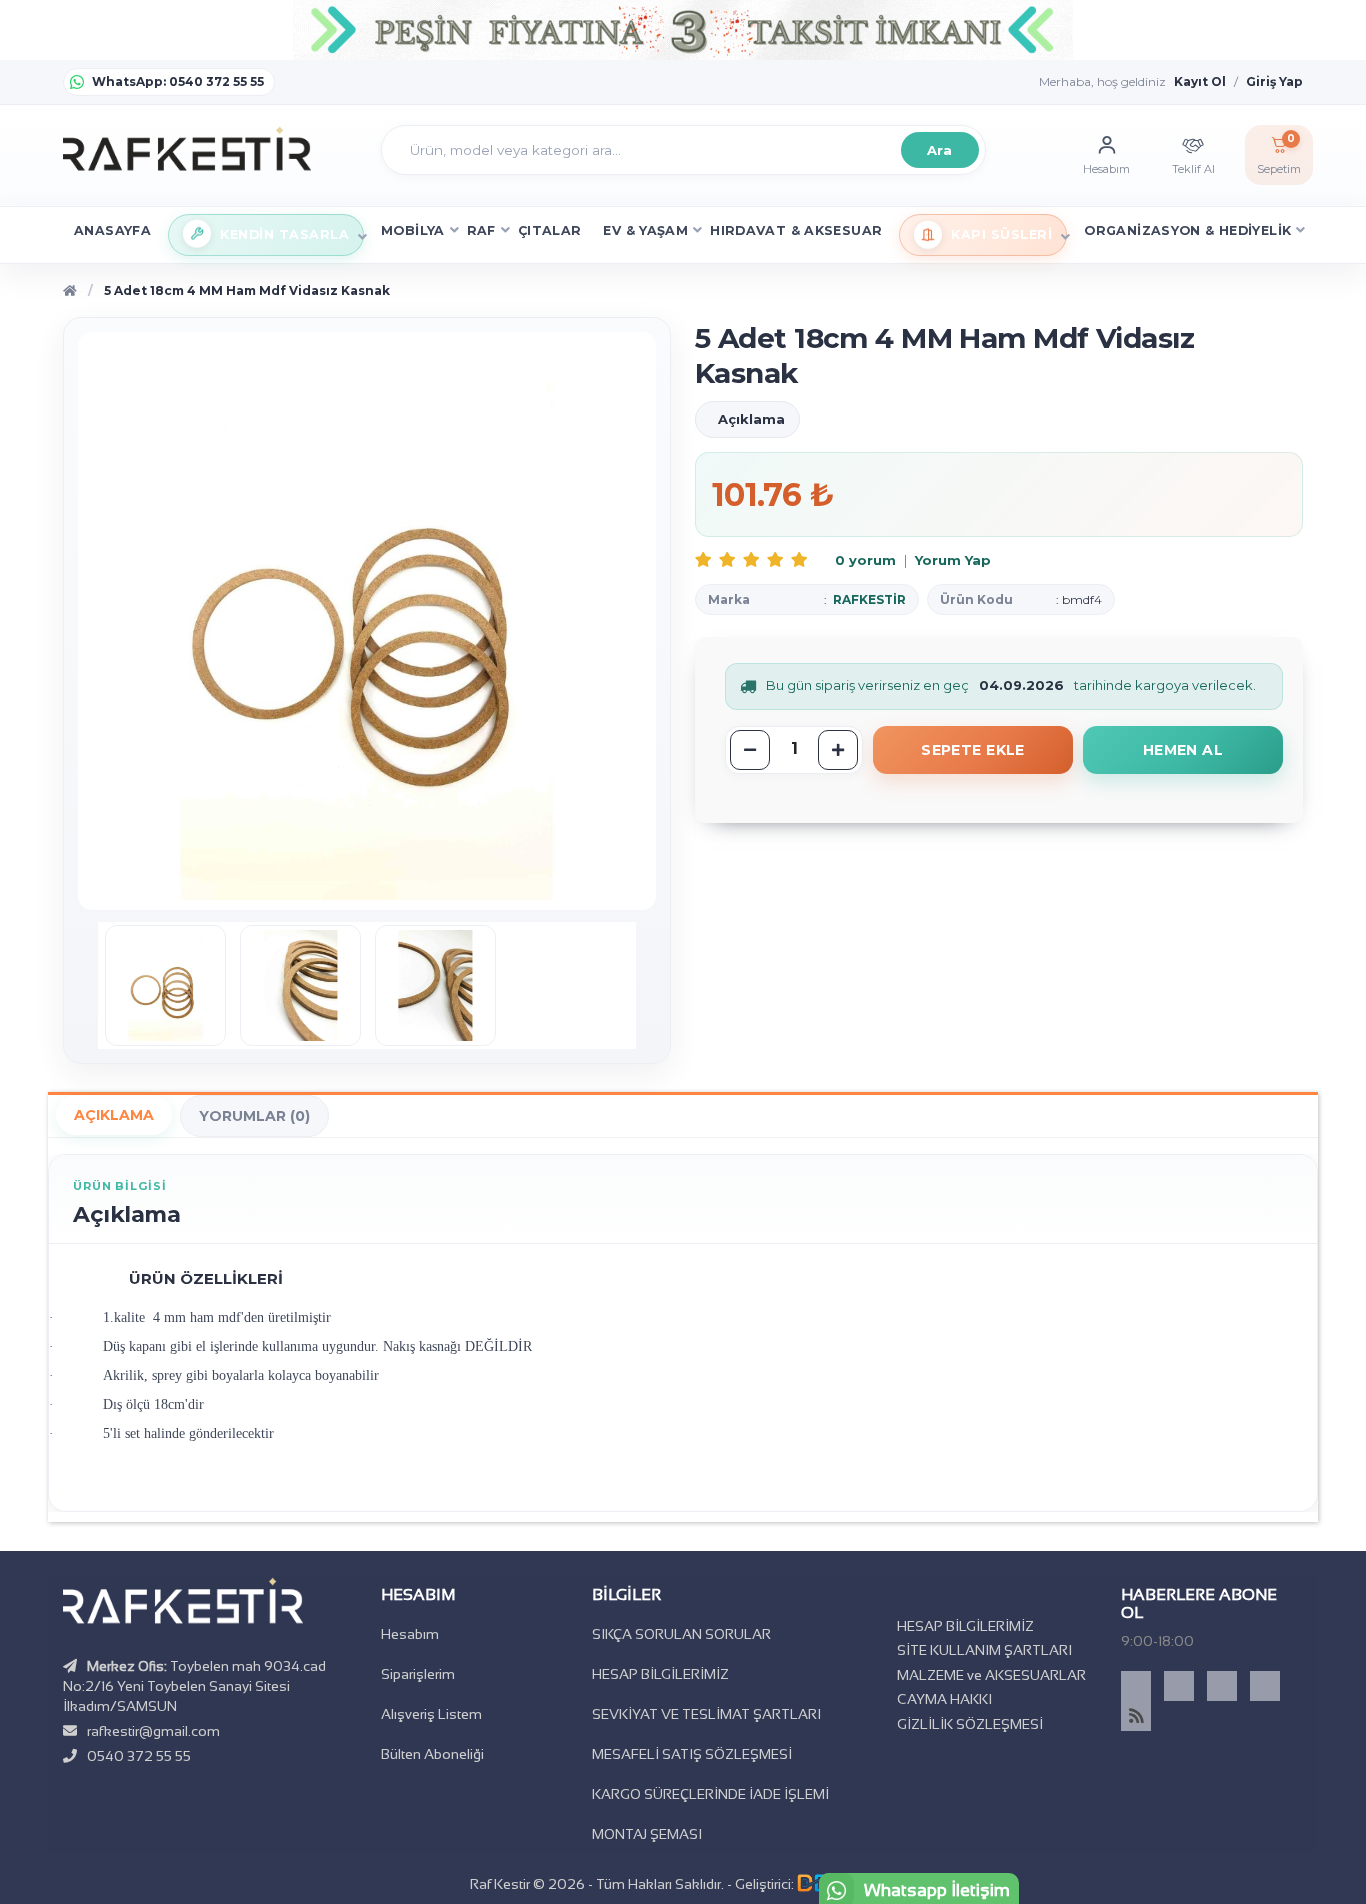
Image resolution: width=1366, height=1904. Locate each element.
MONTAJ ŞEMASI (647, 1834)
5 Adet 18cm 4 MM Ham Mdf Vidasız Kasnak (247, 290)
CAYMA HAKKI (944, 1699)
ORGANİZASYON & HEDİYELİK (1187, 230)
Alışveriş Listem (431, 1714)
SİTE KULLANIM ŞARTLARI (984, 1650)
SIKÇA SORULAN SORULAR (681, 1634)
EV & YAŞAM (645, 230)
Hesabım (410, 1634)
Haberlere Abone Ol (1199, 1603)
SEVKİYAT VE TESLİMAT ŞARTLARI (706, 1714)
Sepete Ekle (973, 750)
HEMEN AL (1183, 750)
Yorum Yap (953, 560)
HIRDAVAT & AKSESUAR (796, 230)
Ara (939, 150)
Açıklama (114, 1115)
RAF (481, 230)
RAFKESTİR (869, 599)
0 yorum (865, 560)
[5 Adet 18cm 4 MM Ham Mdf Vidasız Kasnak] (165, 985)
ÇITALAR (550, 230)
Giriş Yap (1274, 81)
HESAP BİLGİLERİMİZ (660, 1674)
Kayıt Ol (1200, 81)
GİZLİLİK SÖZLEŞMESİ (970, 1724)
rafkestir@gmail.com (153, 1731)
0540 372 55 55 (139, 1756)
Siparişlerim (418, 1674)
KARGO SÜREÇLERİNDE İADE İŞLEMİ (710, 1794)
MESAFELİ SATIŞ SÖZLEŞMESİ (692, 1754)
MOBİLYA (413, 230)
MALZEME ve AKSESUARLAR (991, 1675)
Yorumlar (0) (254, 1116)
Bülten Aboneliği (432, 1754)
